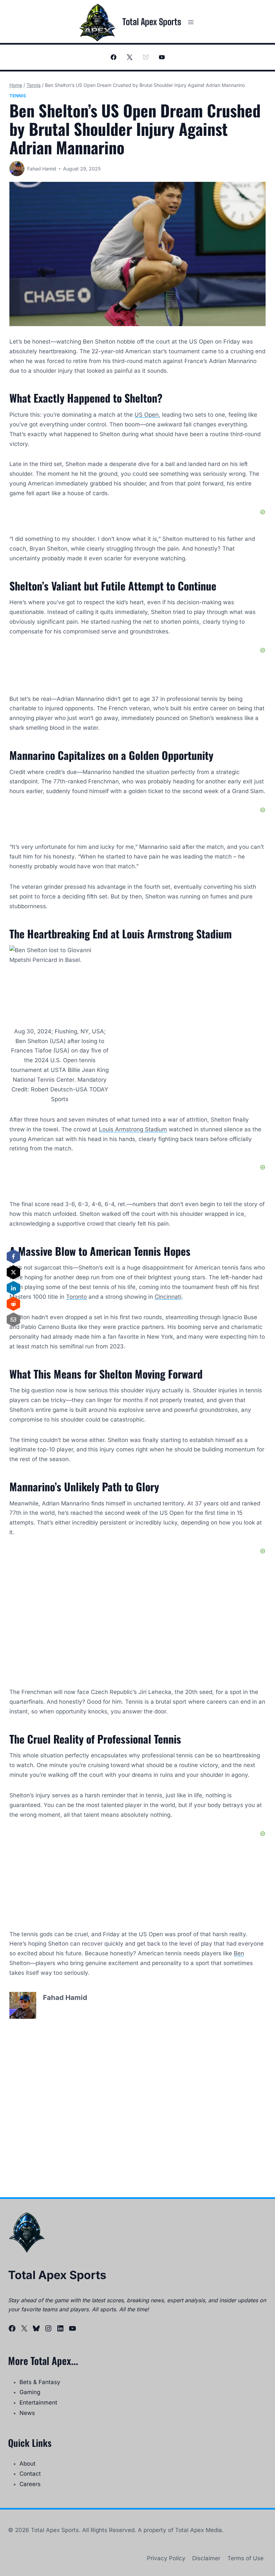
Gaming (30, 2392)
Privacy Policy (166, 2558)
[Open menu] (191, 22)
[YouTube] (162, 57)
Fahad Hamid (42, 169)
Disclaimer (206, 2558)
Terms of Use (245, 2558)
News (27, 2413)
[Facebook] (113, 57)
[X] (129, 57)
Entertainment (38, 2403)
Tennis (18, 96)
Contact (30, 2474)
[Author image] (17, 169)
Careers (30, 2484)
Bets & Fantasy (40, 2382)
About (27, 2464)
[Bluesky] (146, 57)
